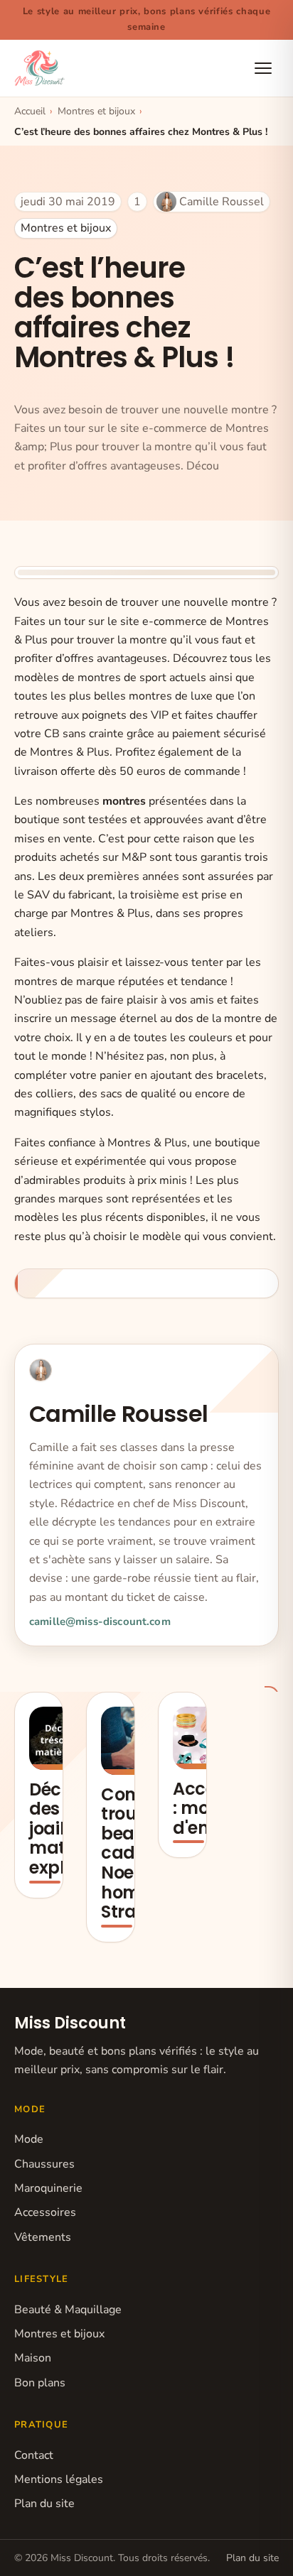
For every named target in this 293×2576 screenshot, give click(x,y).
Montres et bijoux (66, 228)
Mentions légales (59, 2479)
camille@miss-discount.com (100, 1621)
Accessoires (45, 2212)
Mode (29, 2139)
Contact (34, 2455)
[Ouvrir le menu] (263, 68)
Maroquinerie (48, 2188)
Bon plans (40, 2383)
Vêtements (43, 2237)
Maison (33, 2358)
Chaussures (44, 2164)
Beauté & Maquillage (68, 2310)
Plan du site (44, 2504)
